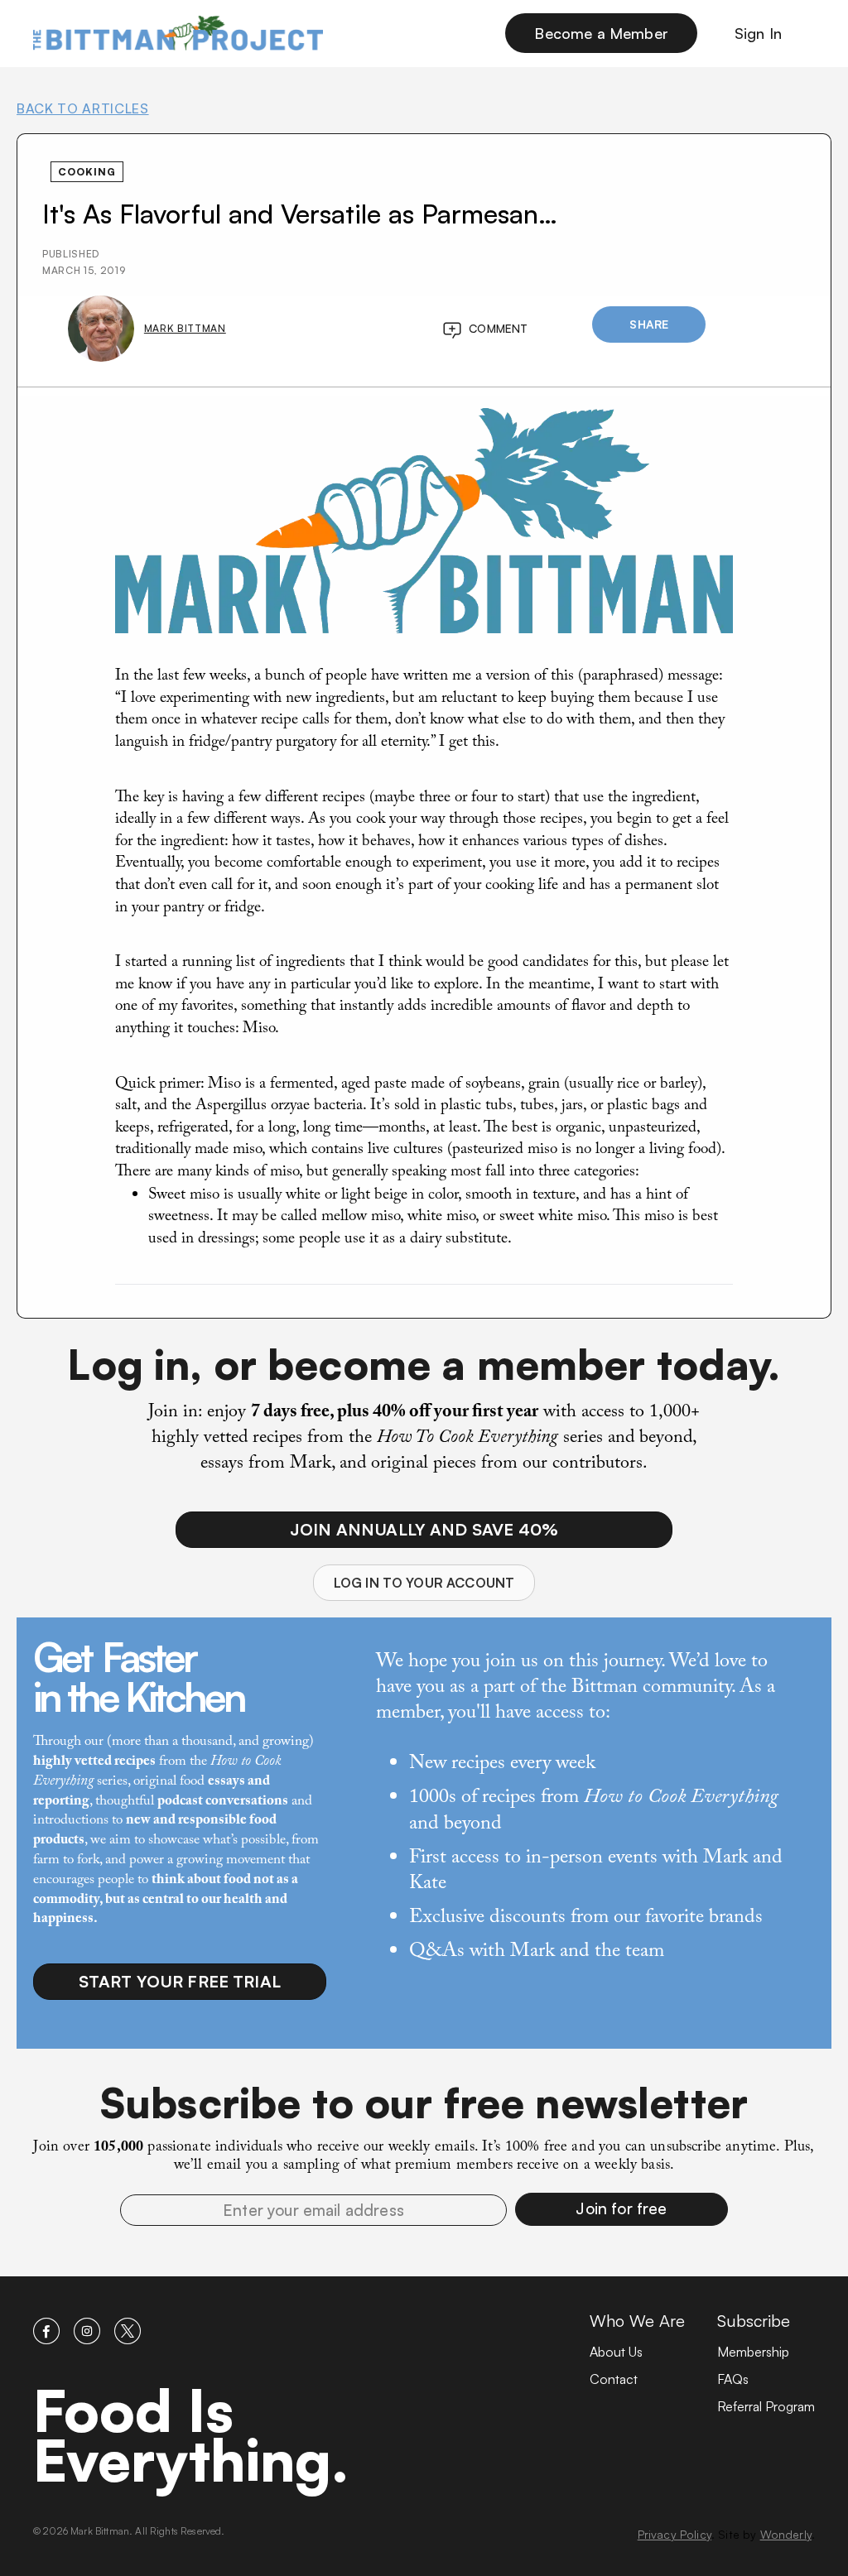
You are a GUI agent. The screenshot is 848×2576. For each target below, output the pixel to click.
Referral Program (766, 2406)
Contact (614, 2379)
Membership (753, 2352)
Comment (498, 328)
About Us (616, 2352)
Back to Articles (83, 108)
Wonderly (786, 2534)
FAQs (733, 2379)
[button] (622, 2209)
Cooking (87, 172)
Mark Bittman (185, 328)
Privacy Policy (675, 2534)
